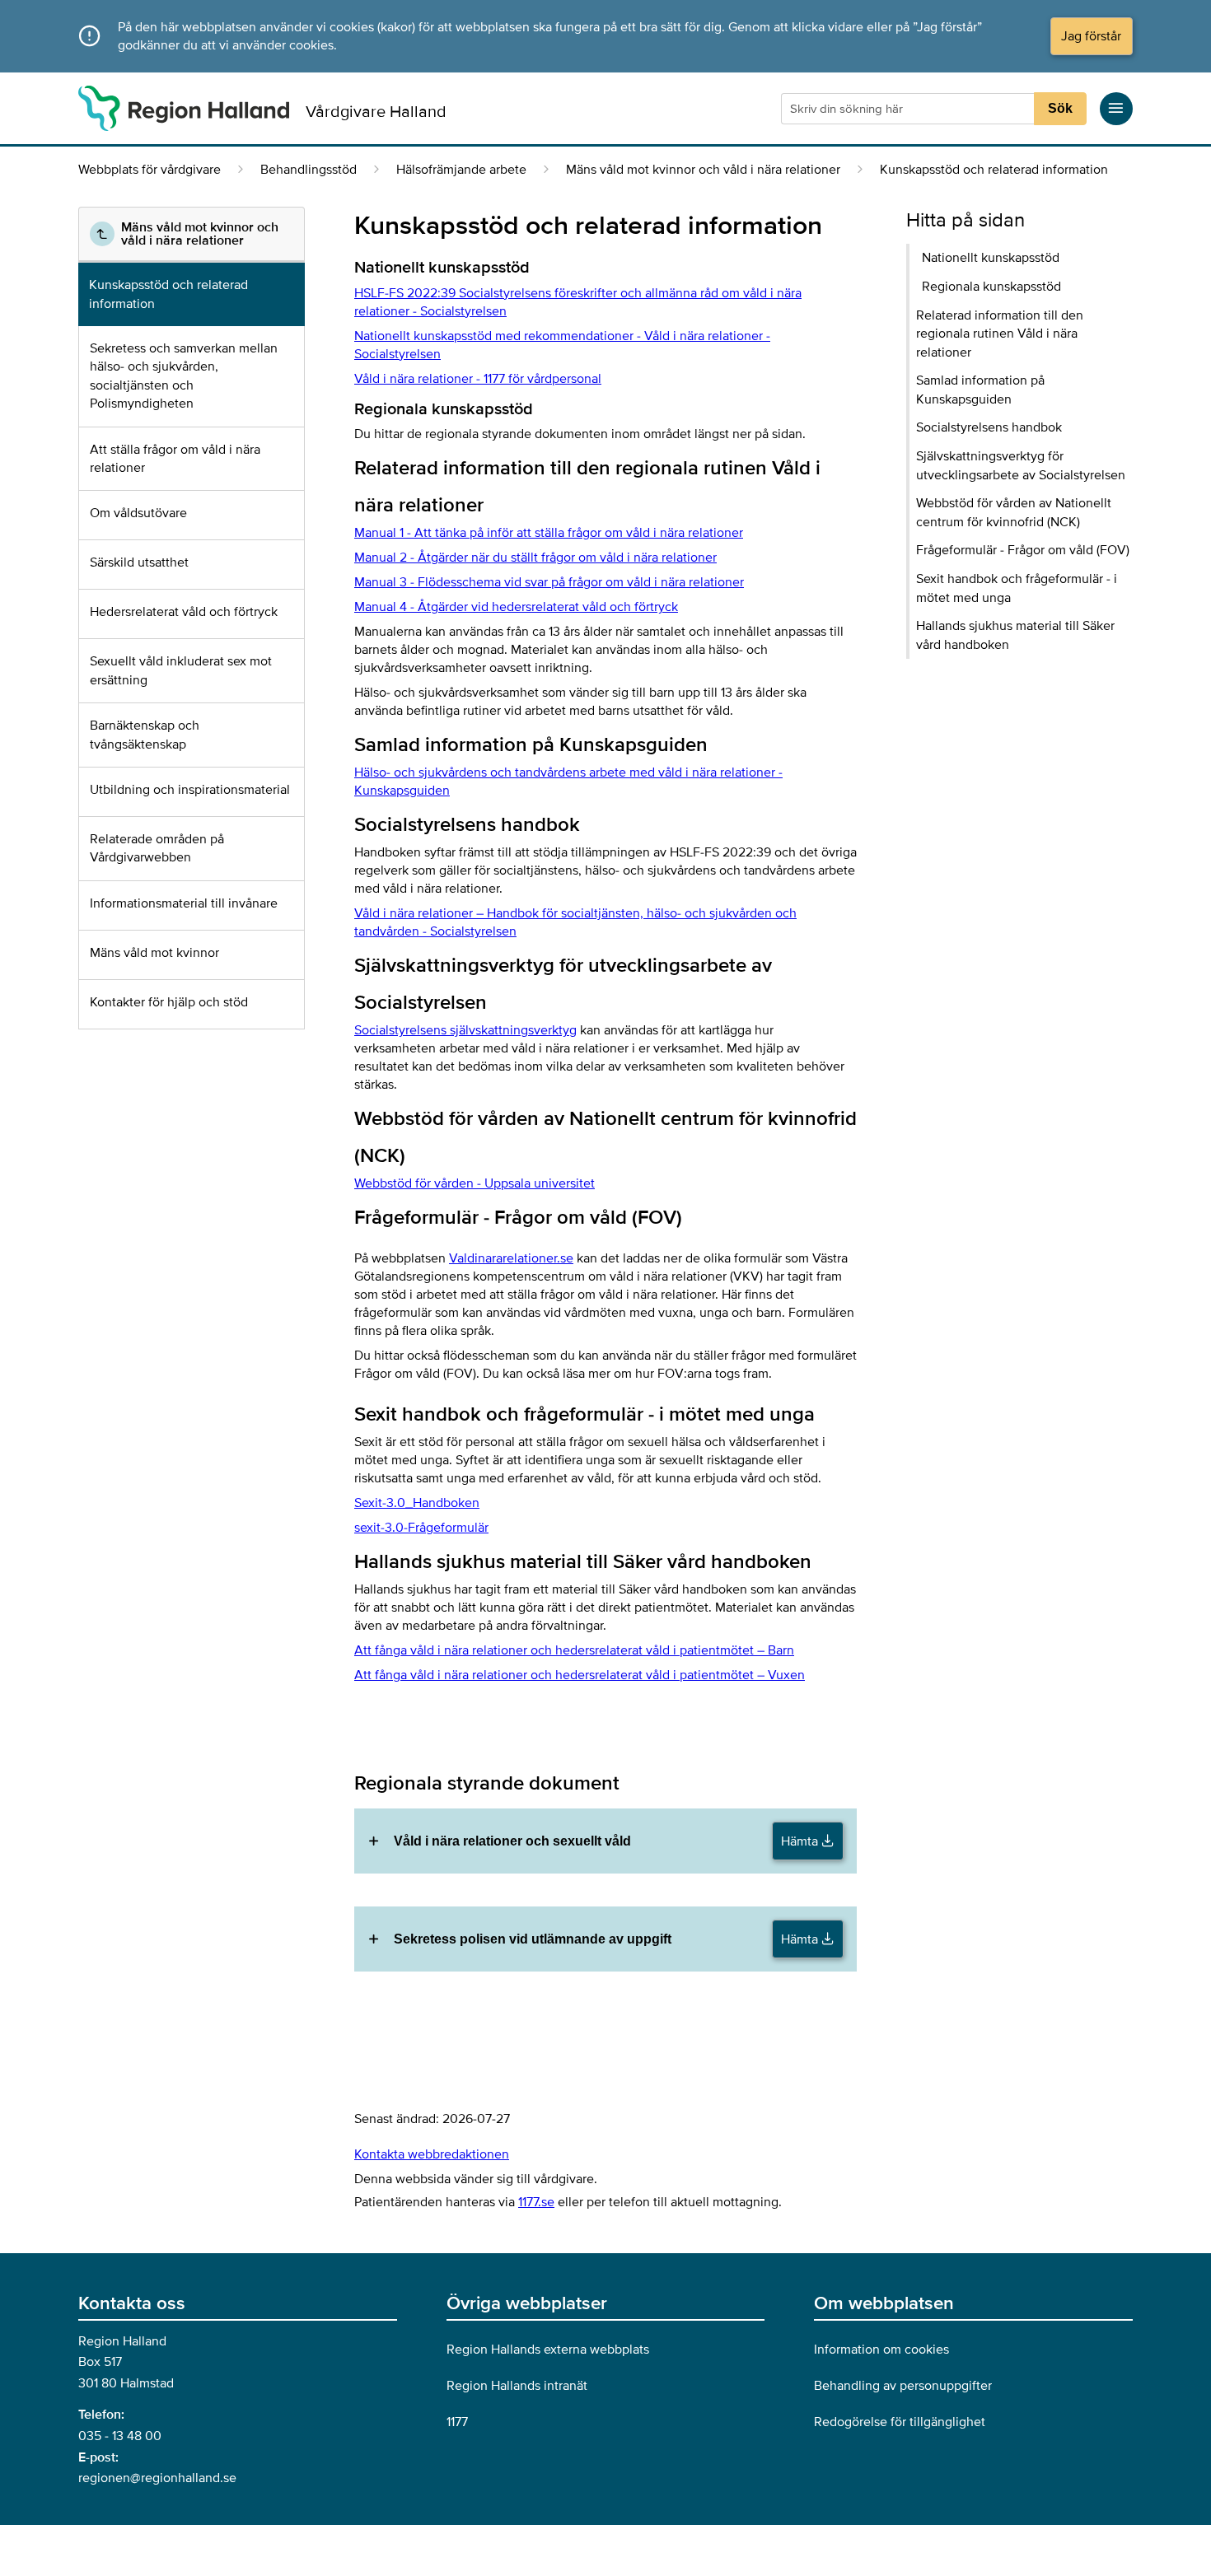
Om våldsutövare (138, 513)
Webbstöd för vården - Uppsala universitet (475, 1183)
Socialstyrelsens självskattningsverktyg (465, 1030)
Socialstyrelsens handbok (989, 427)
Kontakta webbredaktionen (432, 2154)
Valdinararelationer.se (511, 1258)
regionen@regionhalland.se (157, 2478)
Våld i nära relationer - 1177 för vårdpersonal (478, 379)
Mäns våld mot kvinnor (154, 953)
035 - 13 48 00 (120, 2436)
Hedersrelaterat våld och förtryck (184, 612)
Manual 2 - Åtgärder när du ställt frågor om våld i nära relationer (535, 558)
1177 (457, 2422)
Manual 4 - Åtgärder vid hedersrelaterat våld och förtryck (516, 607)
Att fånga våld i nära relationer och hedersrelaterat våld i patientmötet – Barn (574, 1650)
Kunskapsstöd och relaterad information (168, 294)
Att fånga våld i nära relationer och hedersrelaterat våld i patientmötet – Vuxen (580, 1675)
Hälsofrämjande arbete (461, 170)
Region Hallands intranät (517, 2386)
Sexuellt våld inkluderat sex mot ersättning (181, 670)
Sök (1060, 108)
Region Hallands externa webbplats (548, 2350)
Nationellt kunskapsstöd (991, 258)
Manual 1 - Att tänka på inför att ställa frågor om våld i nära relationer (549, 533)
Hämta (801, 1841)
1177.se (536, 2202)
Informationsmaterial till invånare (184, 903)
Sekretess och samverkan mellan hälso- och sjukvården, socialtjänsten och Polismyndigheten (184, 376)
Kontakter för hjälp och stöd (169, 1002)
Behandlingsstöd (309, 170)
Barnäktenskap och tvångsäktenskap (145, 735)
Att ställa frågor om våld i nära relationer (175, 459)
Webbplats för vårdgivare (150, 170)
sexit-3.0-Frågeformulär (421, 1528)
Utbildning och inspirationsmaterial (190, 790)
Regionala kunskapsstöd (991, 287)
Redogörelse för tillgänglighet (900, 2422)
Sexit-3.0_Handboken (417, 1503)
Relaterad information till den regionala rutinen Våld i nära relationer (1000, 334)
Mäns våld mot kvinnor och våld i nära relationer (703, 170)
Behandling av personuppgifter (903, 2386)
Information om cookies (881, 2350)
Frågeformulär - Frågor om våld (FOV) (1023, 550)
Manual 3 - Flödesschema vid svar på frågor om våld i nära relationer (549, 582)
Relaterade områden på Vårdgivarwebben (157, 848)
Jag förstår (1091, 36)
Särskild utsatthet (139, 562)
